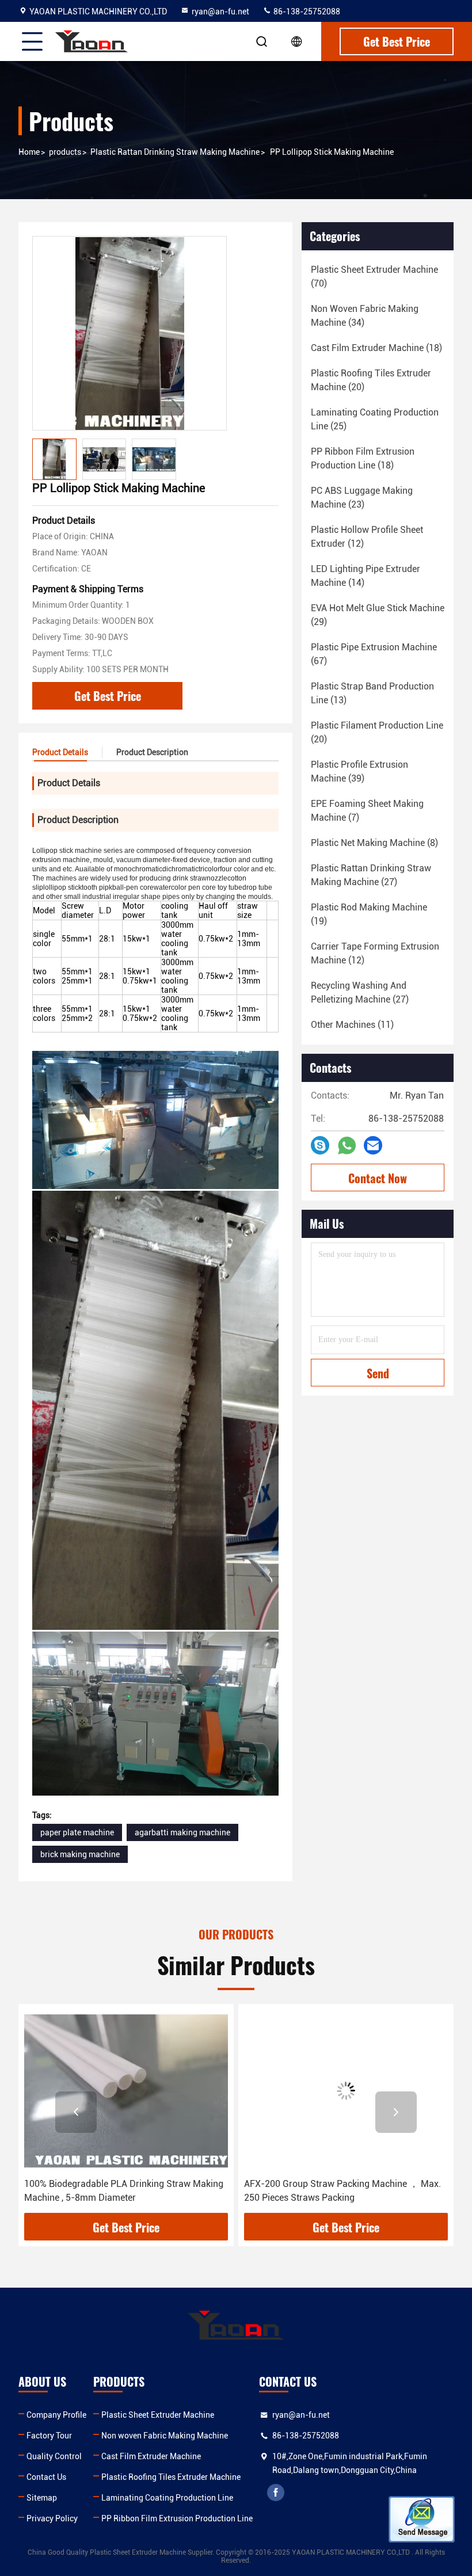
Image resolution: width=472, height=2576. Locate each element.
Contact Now (378, 1178)
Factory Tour (49, 2436)
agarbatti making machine (182, 1832)
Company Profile (56, 2415)
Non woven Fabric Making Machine (165, 2436)
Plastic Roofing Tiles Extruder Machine (171, 2477)
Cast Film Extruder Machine (151, 2456)
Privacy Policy (52, 2518)
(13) (372, 693)
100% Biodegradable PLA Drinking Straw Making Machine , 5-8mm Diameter (124, 2191)
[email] (373, 1145)
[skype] (320, 1145)
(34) (365, 316)
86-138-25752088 (306, 12)
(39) (359, 771)
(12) (367, 537)
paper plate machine (77, 1832)
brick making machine (80, 1854)
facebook (276, 2493)
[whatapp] (347, 1146)
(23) (362, 498)
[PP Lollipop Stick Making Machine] (130, 333)
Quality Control (54, 2456)
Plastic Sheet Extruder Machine (158, 2415)
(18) (376, 348)
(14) (366, 576)
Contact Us (46, 2477)
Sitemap (42, 2498)
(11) (352, 1025)
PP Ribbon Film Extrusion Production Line (177, 2518)
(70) (374, 277)
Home (29, 152)
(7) (367, 811)
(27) (371, 875)
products (65, 152)
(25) (375, 419)
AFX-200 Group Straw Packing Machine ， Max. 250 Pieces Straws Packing (342, 2191)
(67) (374, 654)
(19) (369, 914)
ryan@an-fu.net (220, 12)
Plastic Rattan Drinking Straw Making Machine (175, 152)
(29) (378, 615)
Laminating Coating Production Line (167, 2498)
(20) (371, 380)
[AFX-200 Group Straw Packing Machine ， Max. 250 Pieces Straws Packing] (346, 2091)
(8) (374, 843)
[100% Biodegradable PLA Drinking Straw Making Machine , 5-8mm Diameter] (126, 2091)
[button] (76, 2112)
